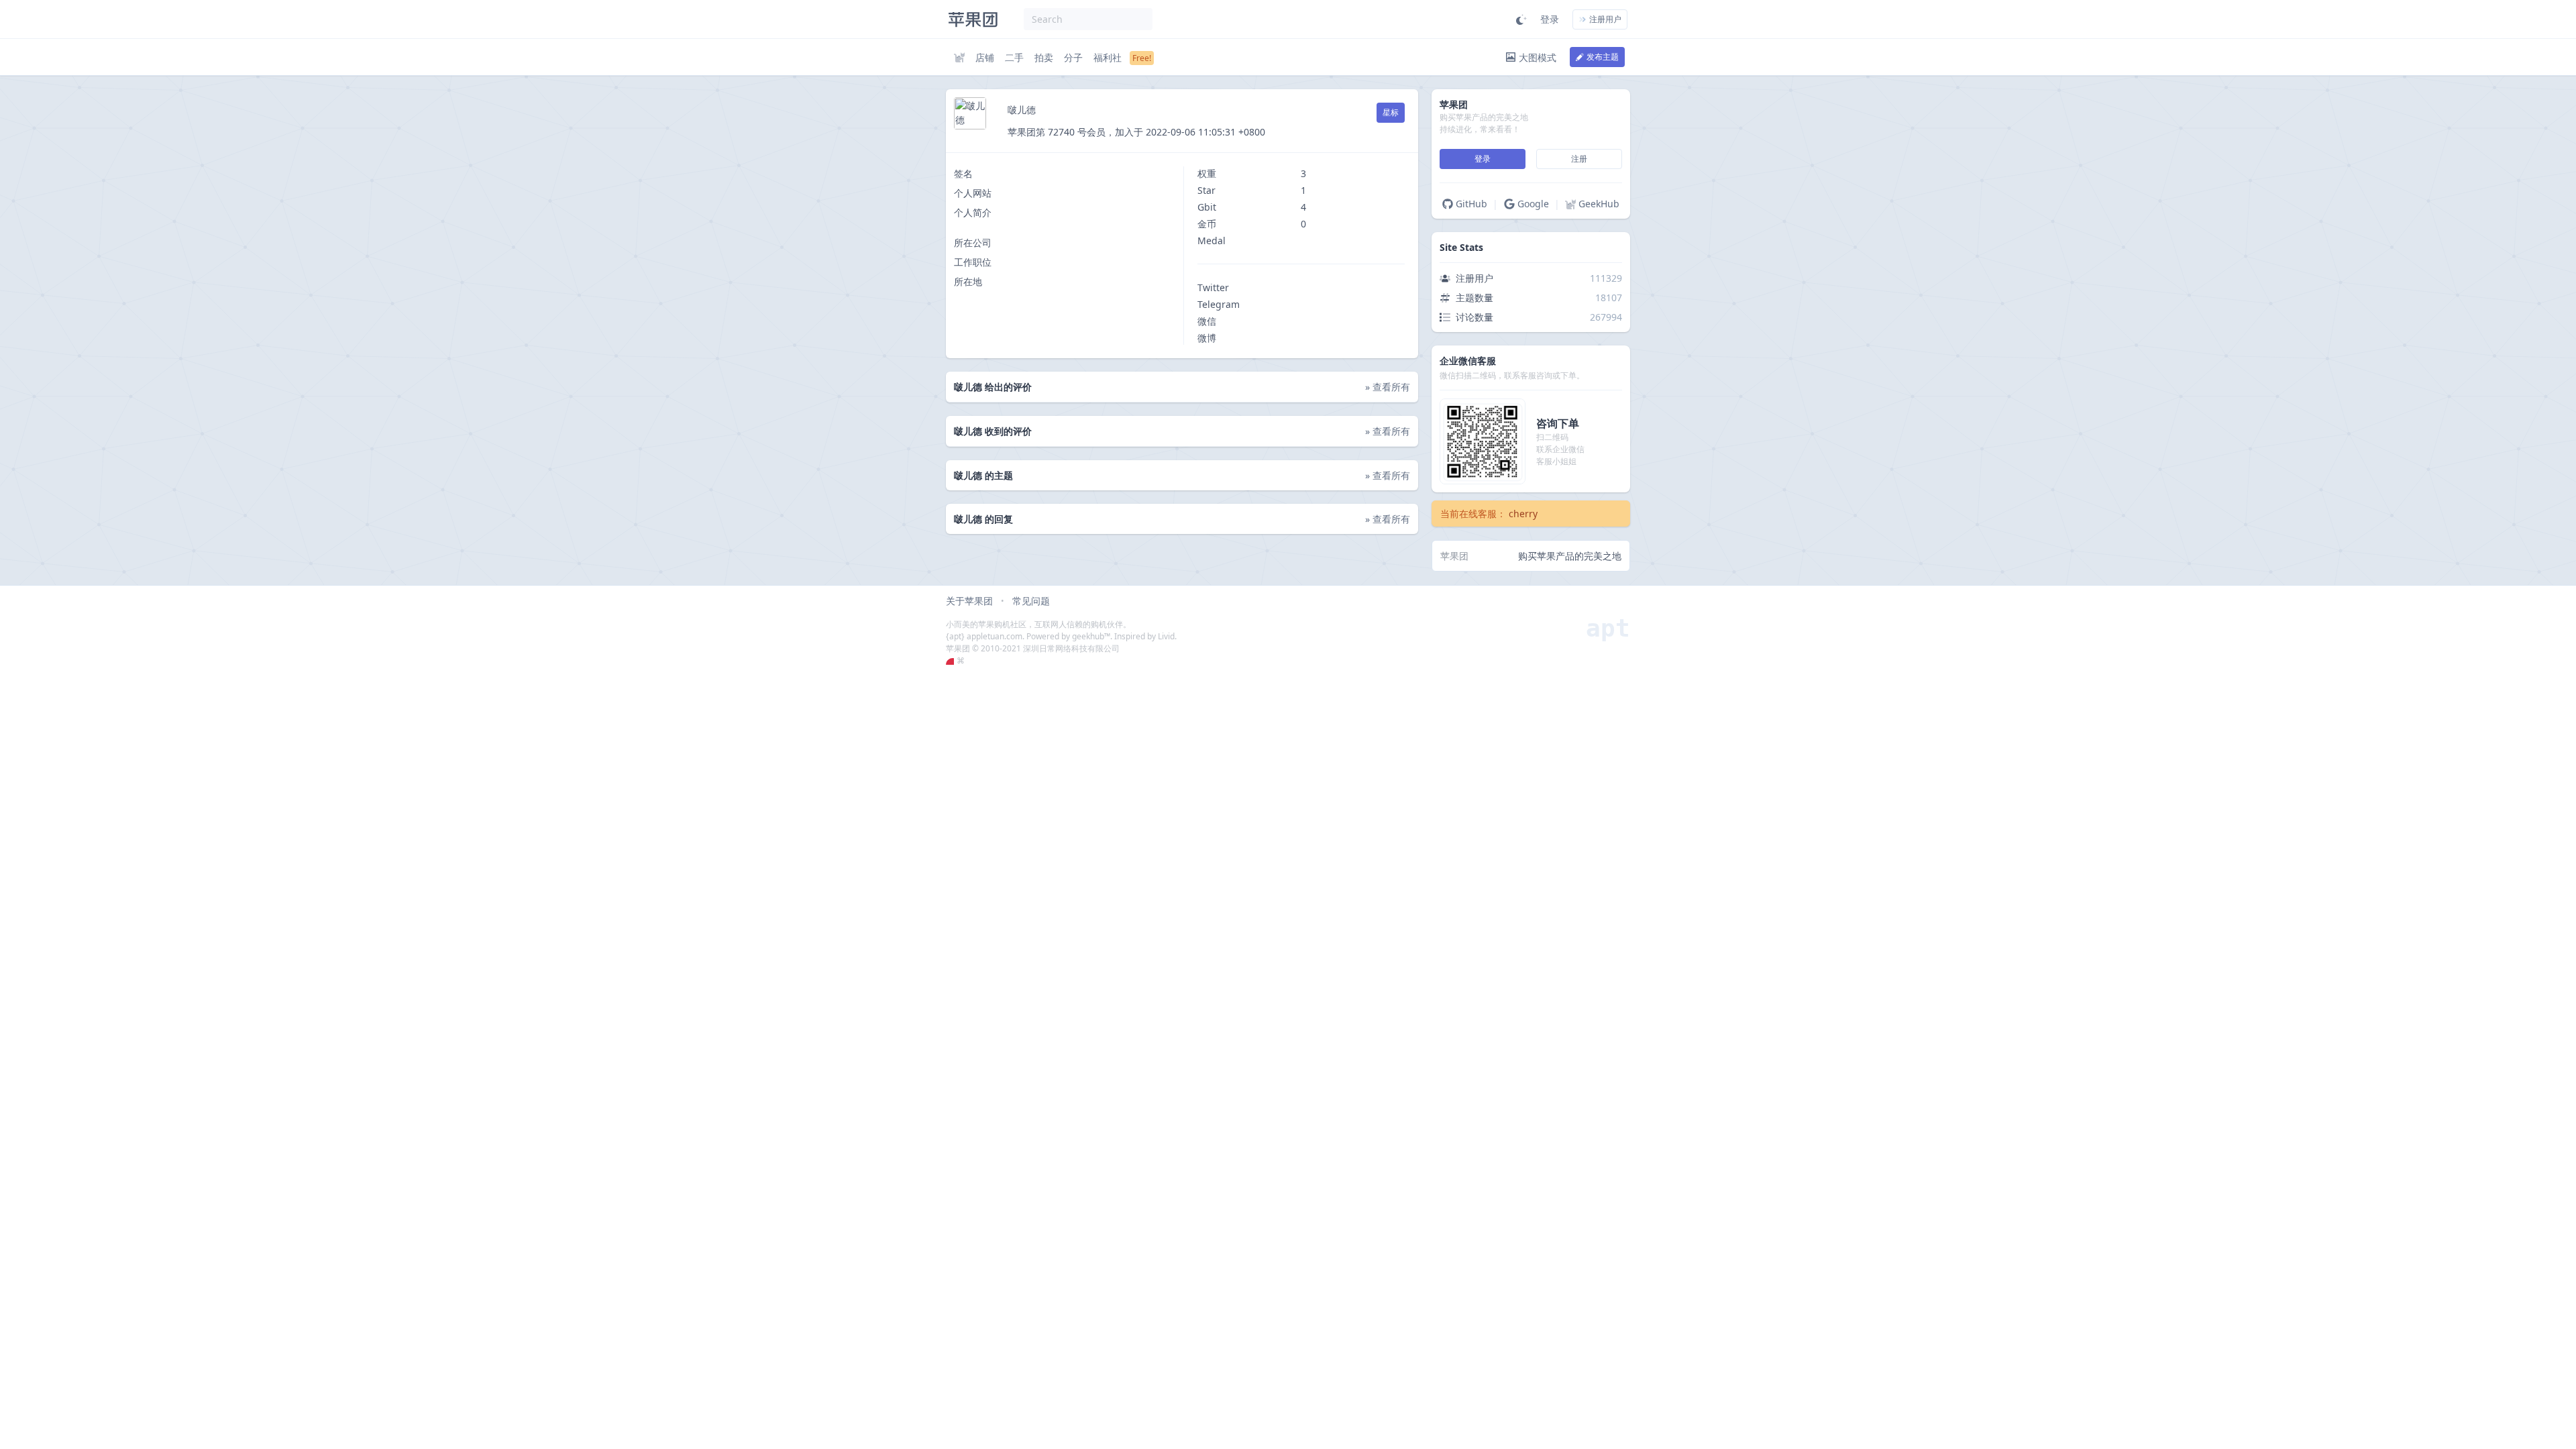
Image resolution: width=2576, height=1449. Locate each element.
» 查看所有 (1388, 387)
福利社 (1108, 57)
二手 (1014, 57)
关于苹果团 (969, 601)
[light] (1521, 19)
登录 (1550, 19)
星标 (1391, 112)
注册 (1579, 159)
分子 (1073, 57)
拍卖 (1044, 57)
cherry (1523, 514)
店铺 (985, 57)
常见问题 (1031, 601)
